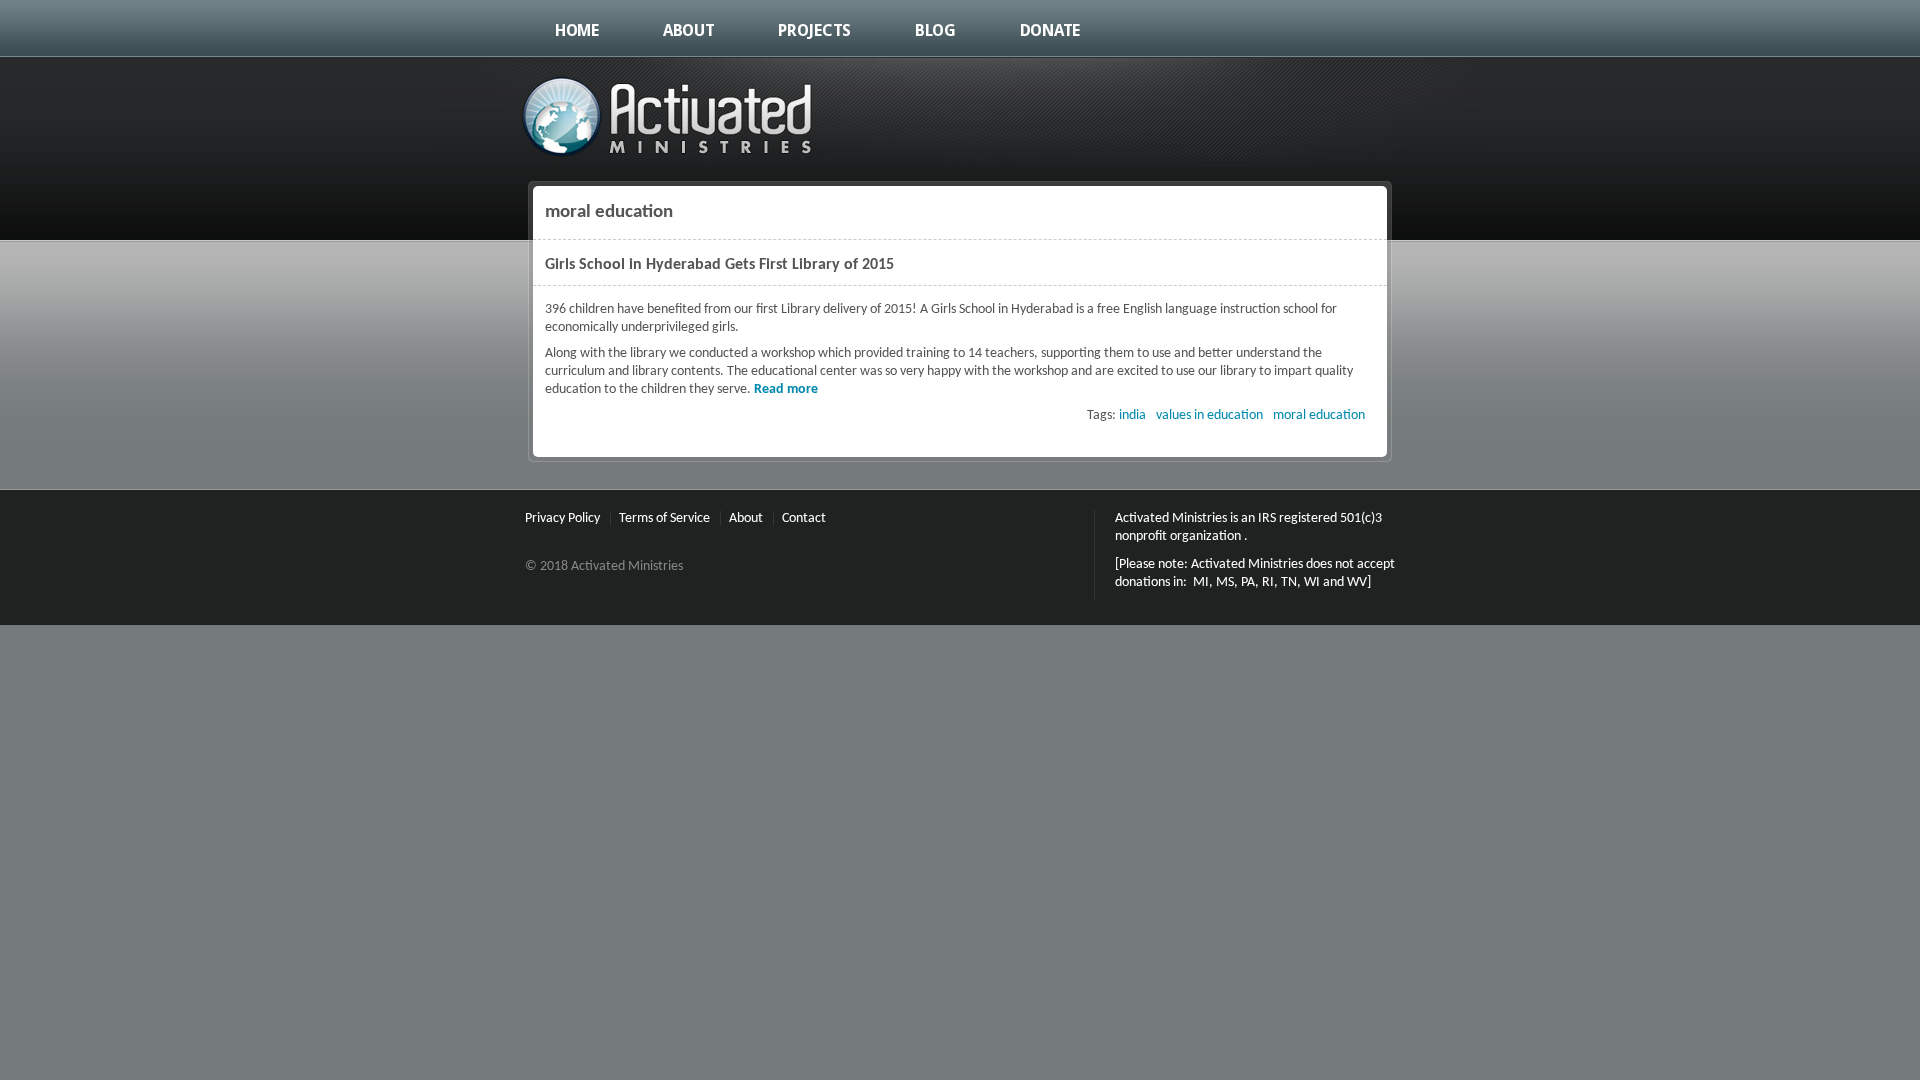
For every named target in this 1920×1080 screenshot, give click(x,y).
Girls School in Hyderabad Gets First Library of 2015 (719, 265)
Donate (1050, 30)
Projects (814, 30)
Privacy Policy (562, 518)
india (1132, 415)
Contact (804, 518)
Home (577, 30)
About (689, 30)
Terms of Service (664, 518)
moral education (1319, 415)
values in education (1209, 415)
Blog (935, 30)
